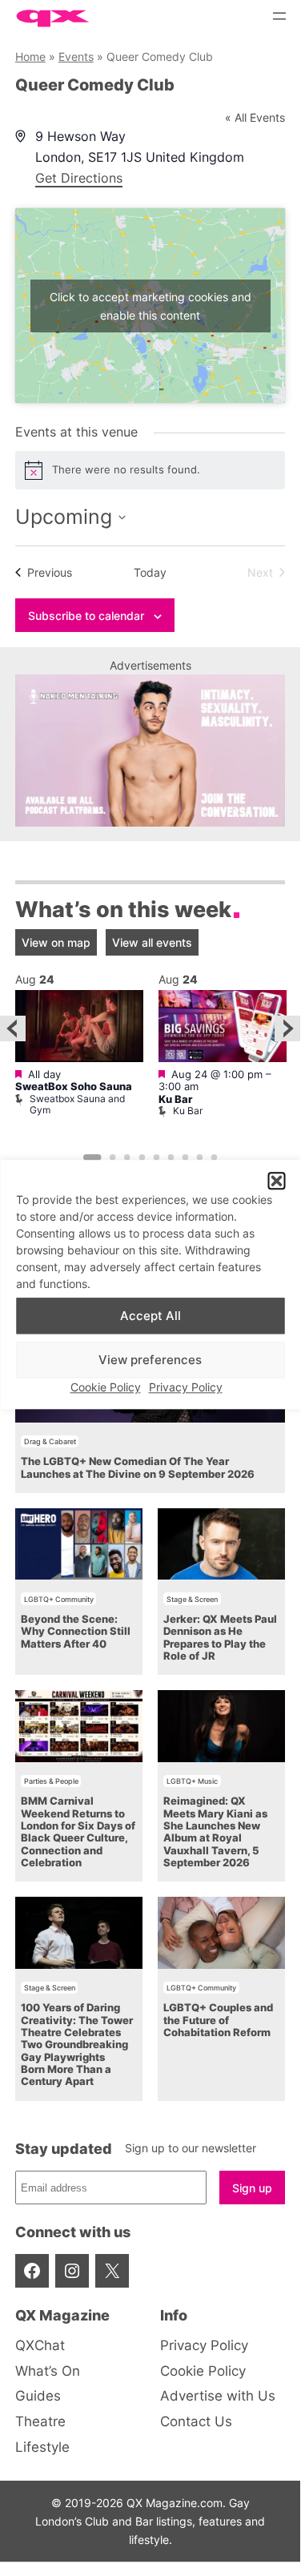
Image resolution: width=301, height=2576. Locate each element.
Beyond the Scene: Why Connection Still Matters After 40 (76, 1632)
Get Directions (79, 178)
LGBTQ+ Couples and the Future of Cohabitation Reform (218, 2020)
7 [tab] (185, 1157)
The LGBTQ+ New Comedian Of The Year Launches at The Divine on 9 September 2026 (138, 1467)
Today (150, 572)
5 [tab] (156, 1157)
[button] (276, 1181)
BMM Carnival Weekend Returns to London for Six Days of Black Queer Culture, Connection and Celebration (78, 1832)
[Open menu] (279, 16)
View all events (152, 942)
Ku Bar (175, 1099)
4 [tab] (142, 1157)
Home (30, 56)
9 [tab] (215, 1157)
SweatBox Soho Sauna (74, 1087)
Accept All (150, 1316)
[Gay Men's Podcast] (150, 822)
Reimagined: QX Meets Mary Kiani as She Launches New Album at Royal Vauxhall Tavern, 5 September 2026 (215, 1832)
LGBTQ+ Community (59, 1599)
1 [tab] (92, 1157)
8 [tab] (200, 1157)
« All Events (255, 117)
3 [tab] (127, 1157)
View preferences (150, 1360)
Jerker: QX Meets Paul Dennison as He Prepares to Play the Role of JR (220, 1638)
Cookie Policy (106, 1388)
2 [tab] (113, 1157)
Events (76, 56)
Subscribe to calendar (86, 616)
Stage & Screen (192, 1599)
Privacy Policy (186, 1388)
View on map (56, 942)
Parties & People (51, 1781)
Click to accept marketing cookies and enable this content (150, 306)
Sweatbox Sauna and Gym (77, 1104)
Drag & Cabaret (50, 1441)
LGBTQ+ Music (192, 1781)
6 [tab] (171, 1157)
